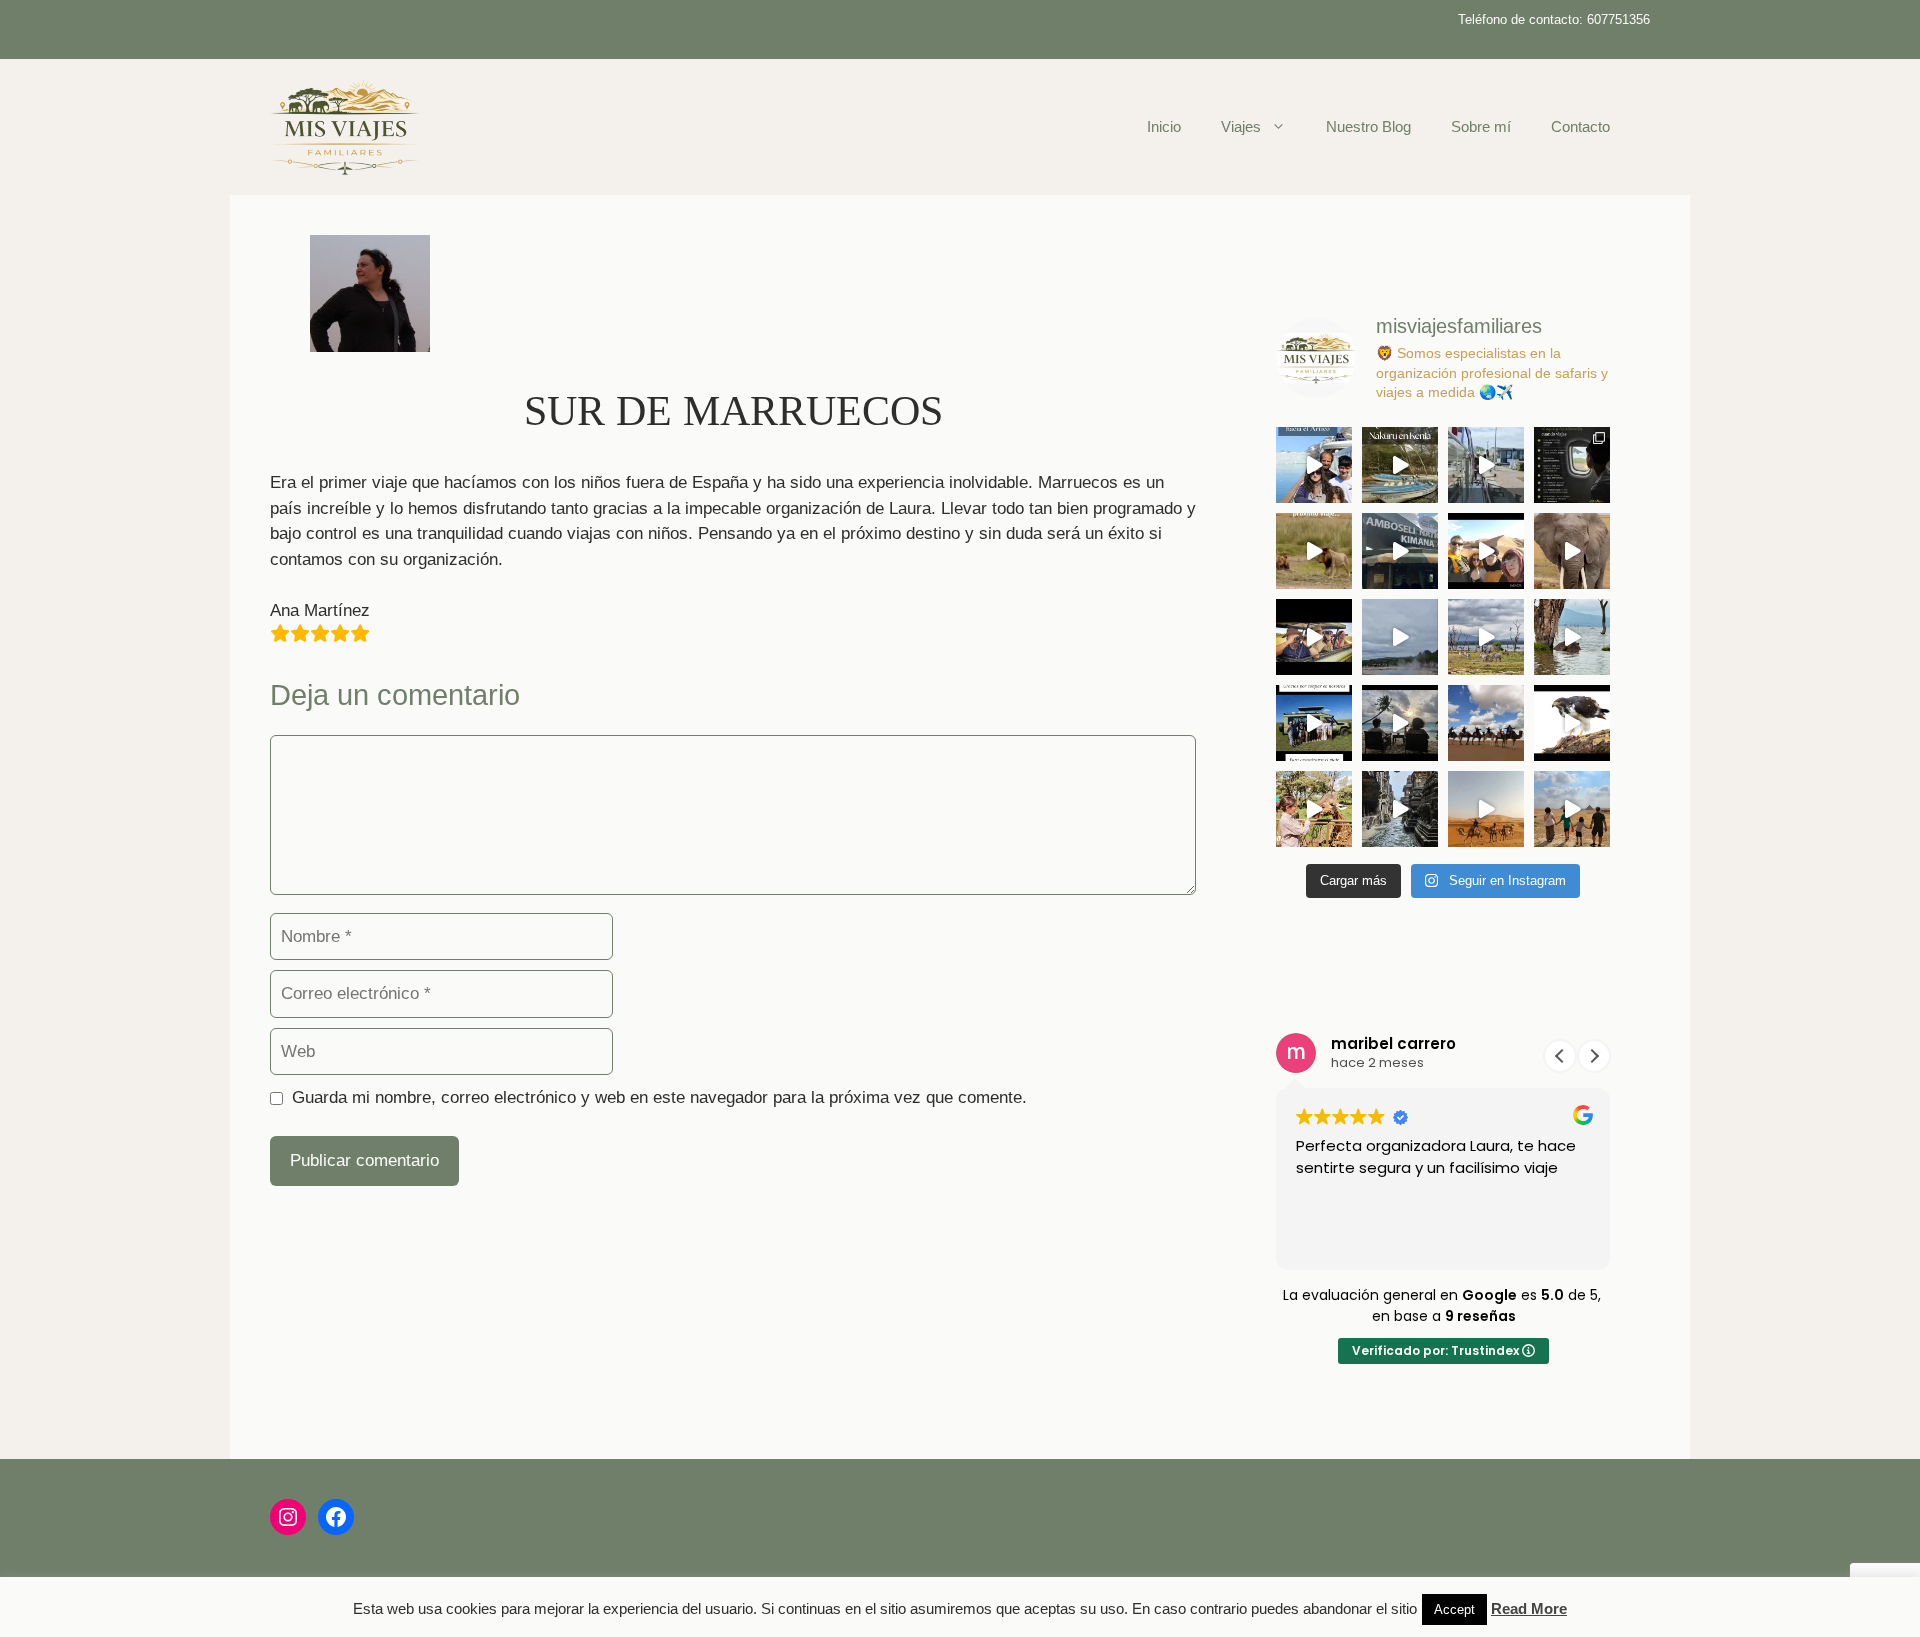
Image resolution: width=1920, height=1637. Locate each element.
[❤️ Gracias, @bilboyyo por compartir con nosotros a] (1400, 465)
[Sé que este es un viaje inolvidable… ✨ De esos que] (1314, 637)
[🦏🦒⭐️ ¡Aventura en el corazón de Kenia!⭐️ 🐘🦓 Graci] (1314, 809)
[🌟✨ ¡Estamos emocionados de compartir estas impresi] (1572, 723)
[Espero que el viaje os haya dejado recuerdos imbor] (1314, 723)
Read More (1529, 1608)
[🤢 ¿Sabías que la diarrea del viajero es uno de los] (1572, 465)
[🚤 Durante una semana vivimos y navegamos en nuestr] (1486, 465)
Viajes (1241, 126)
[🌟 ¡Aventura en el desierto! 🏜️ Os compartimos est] (1486, 723)
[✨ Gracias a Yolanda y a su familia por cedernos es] (1400, 551)
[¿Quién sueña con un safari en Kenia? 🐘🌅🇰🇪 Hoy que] (1486, 637)
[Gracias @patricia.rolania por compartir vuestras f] (1486, 551)
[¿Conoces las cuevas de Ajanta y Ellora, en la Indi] (1400, 809)
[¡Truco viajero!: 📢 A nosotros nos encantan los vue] (1572, 809)
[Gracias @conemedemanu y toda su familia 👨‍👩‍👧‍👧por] (1486, 809)
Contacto (1580, 126)
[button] (1594, 1056)
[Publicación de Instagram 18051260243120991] (1400, 723)
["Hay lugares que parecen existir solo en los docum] (1314, 465)
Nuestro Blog (1368, 126)
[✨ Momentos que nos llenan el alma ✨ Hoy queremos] (1572, 637)
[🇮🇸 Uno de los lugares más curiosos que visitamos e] (1400, 637)
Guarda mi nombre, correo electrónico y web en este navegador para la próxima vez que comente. (659, 1097)
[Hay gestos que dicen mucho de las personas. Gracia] (1314, 551)
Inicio (1164, 126)
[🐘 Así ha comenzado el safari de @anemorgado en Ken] (1572, 551)
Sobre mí (1481, 126)
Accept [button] (1454, 1609)
